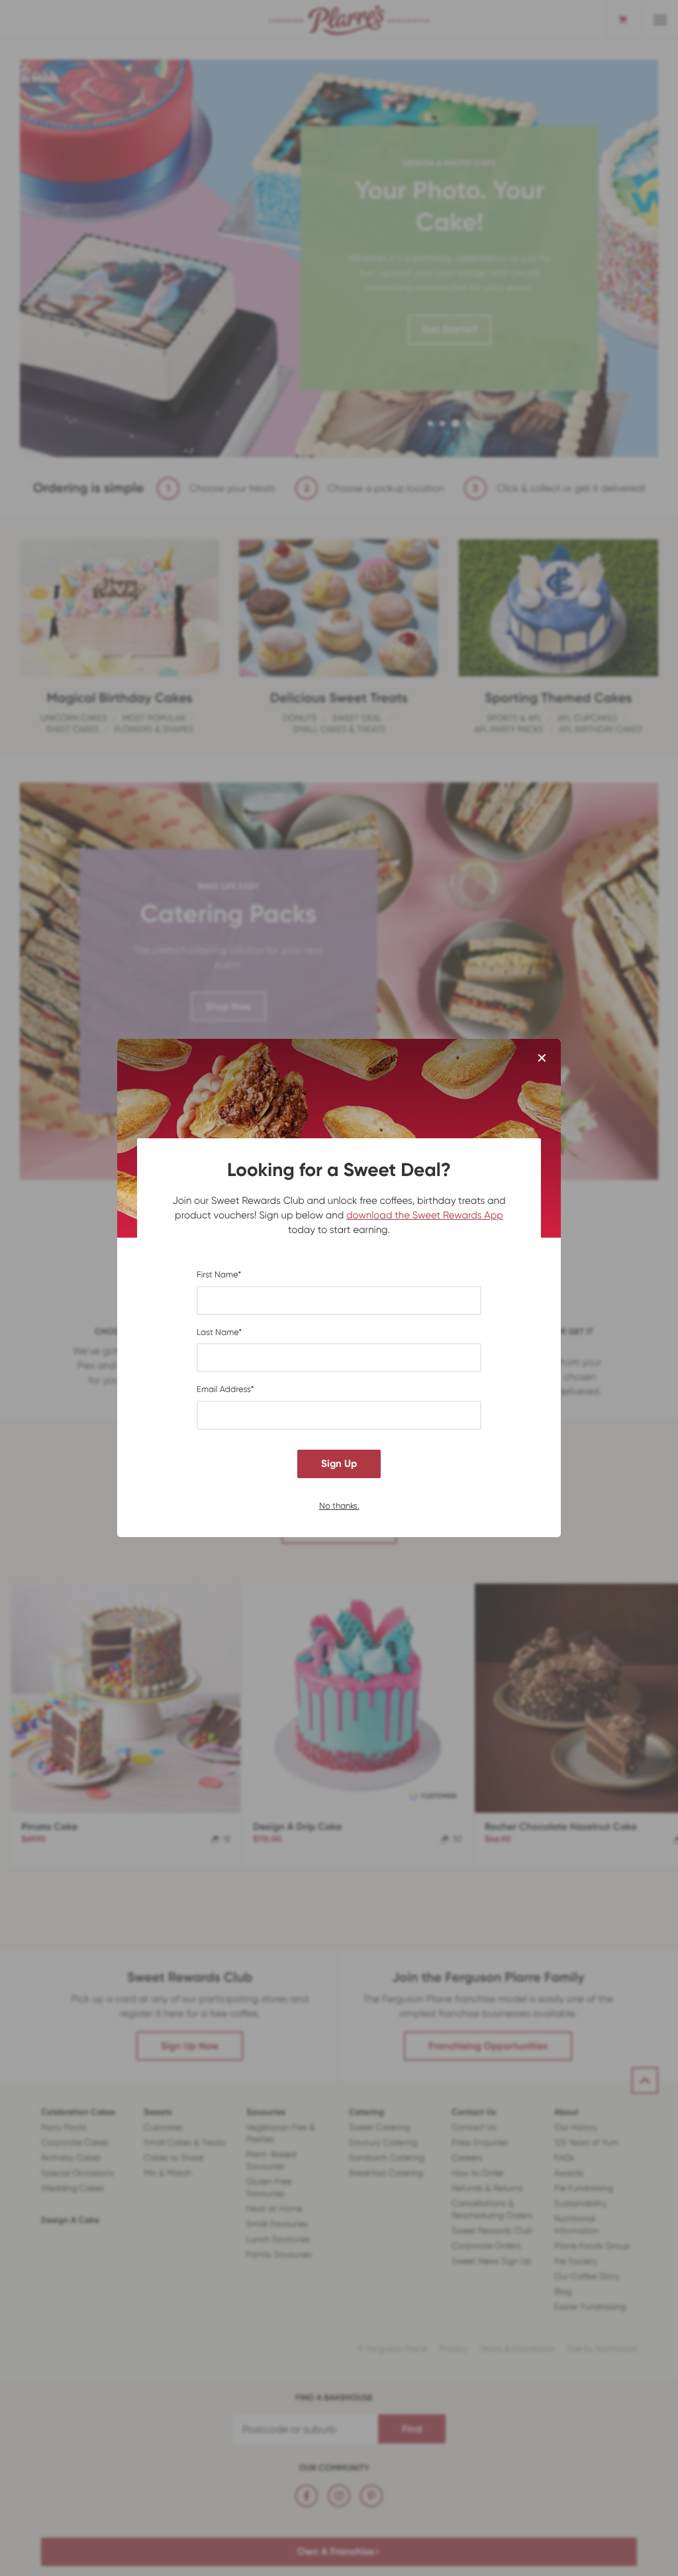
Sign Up (339, 1464)
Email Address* (225, 1390)
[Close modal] (542, 1059)
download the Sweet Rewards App (425, 1215)
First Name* (219, 1275)
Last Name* (219, 1333)
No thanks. (339, 1505)
